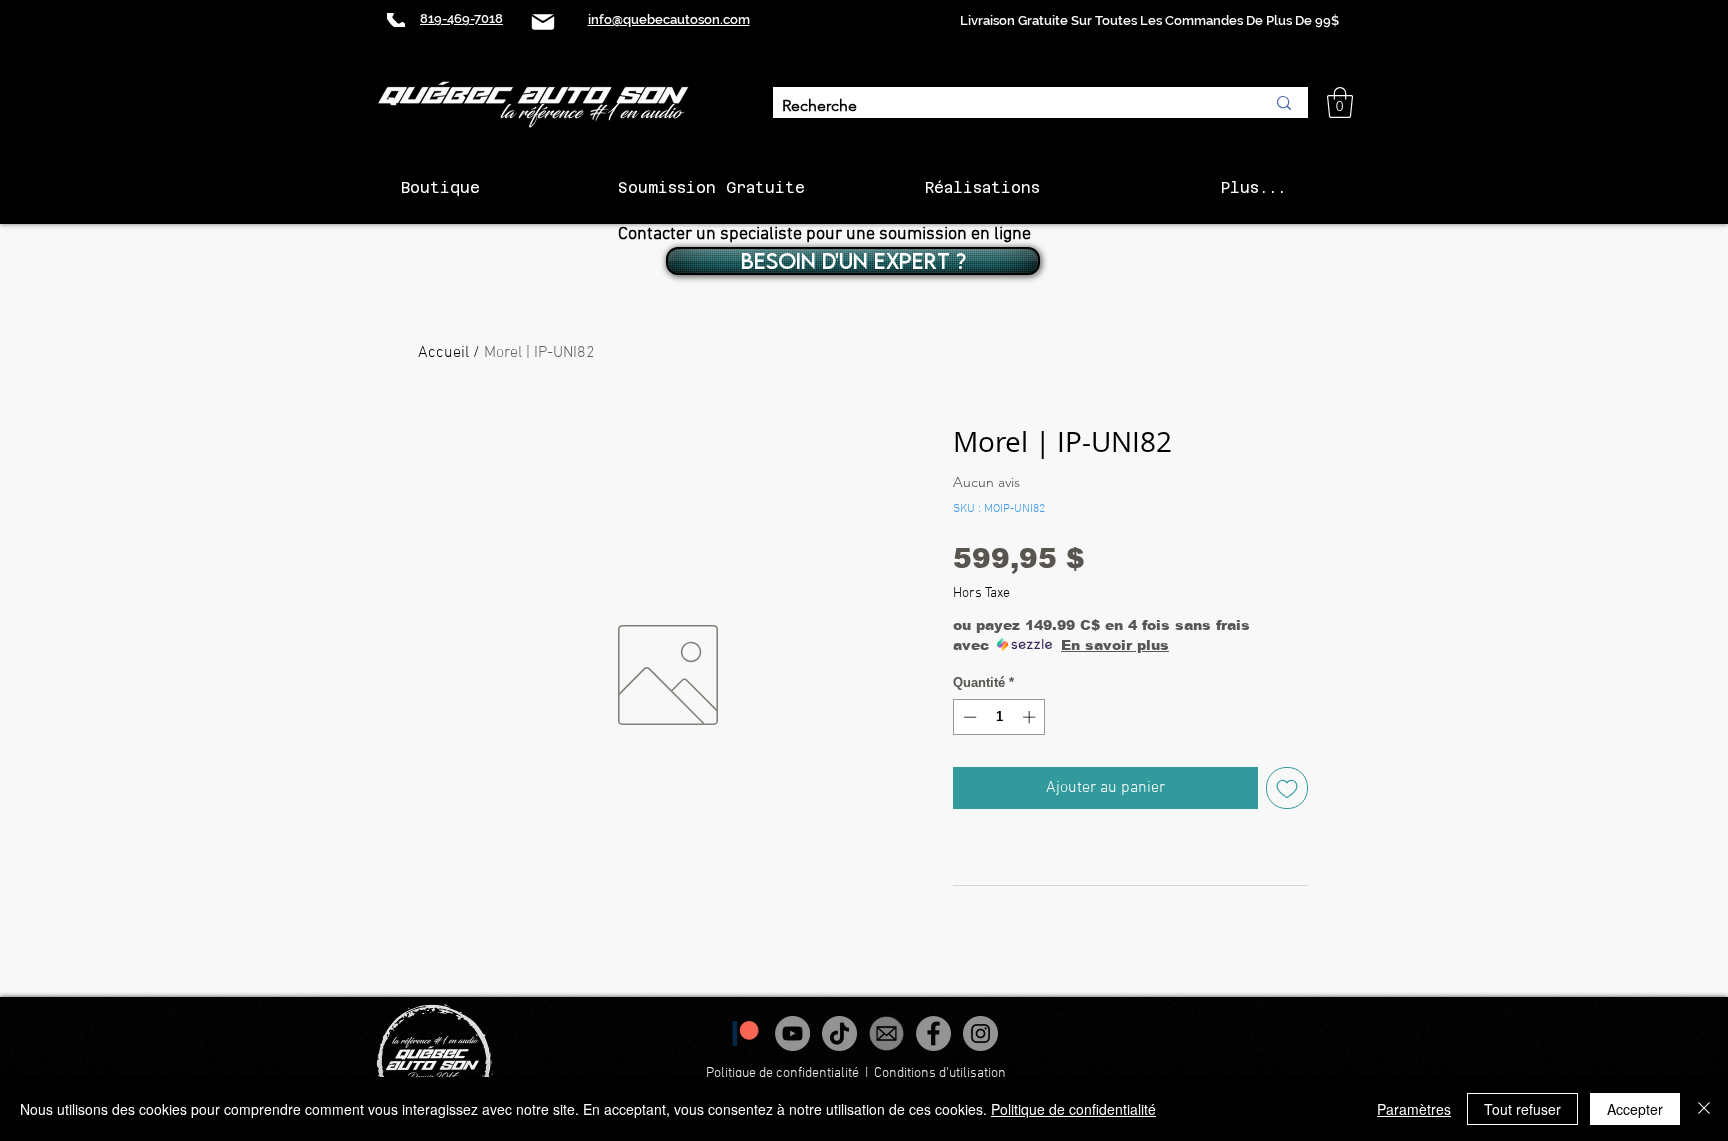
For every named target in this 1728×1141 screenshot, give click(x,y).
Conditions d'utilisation (941, 1073)
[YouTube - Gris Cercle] (792, 1033)
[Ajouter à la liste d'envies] (1287, 788)
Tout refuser (1522, 1109)
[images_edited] (886, 1033)
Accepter (1635, 1109)
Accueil (443, 353)
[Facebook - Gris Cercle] (933, 1033)
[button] (1340, 102)
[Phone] (396, 20)
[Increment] (1031, 717)
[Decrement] (968, 717)
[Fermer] (1704, 1109)
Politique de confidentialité (782, 1073)
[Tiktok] (839, 1033)
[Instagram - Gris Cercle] (980, 1033)
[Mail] (543, 21)
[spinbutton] (999, 717)
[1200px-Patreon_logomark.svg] (745, 1033)
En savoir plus (1115, 645)
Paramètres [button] (1414, 1109)
